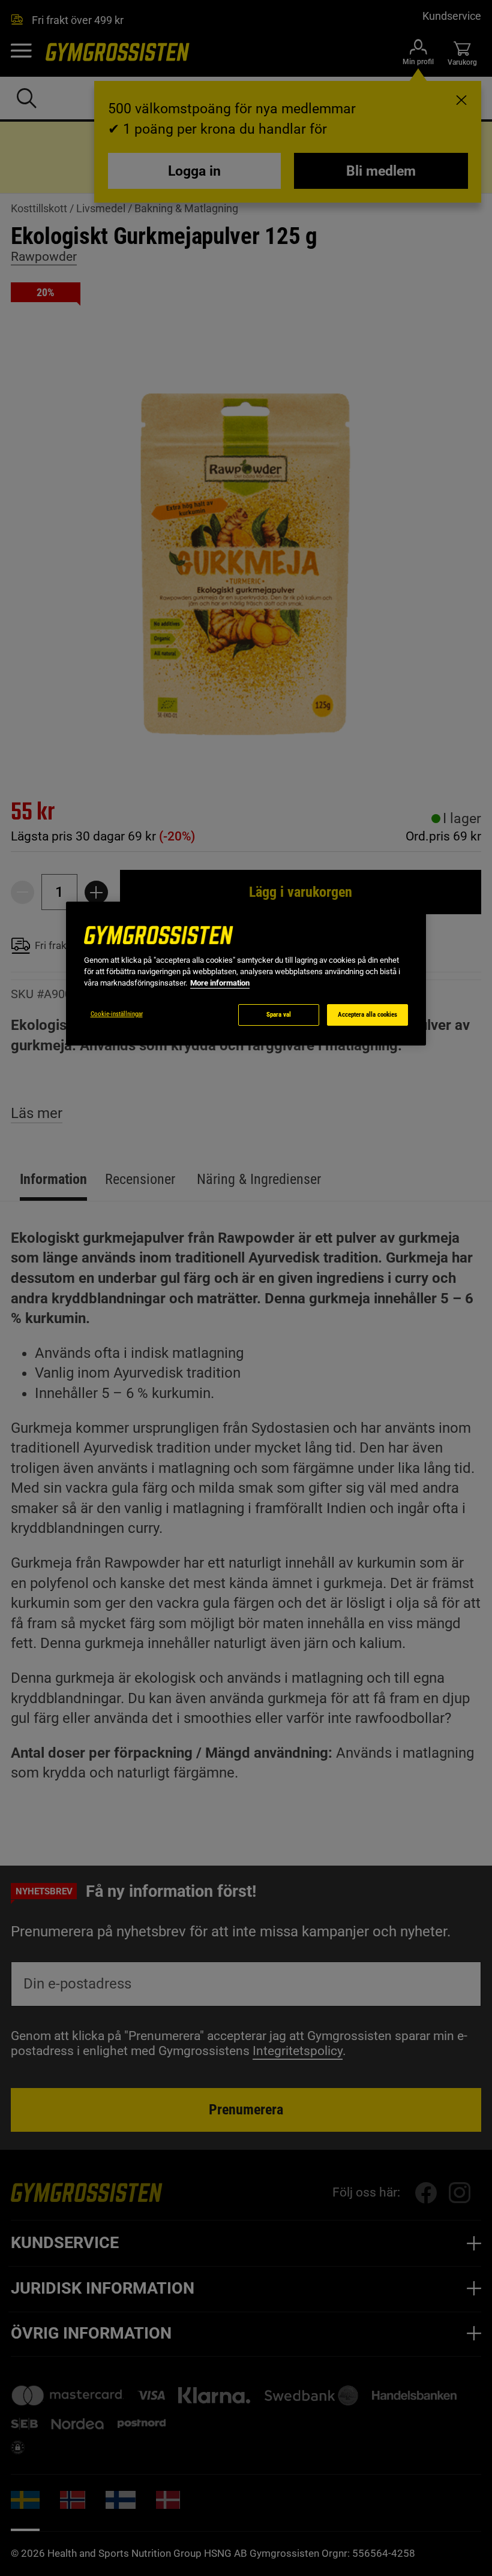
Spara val (279, 1015)
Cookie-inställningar (117, 1014)
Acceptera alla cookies (367, 1015)
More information (220, 983)
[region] (246, 974)
